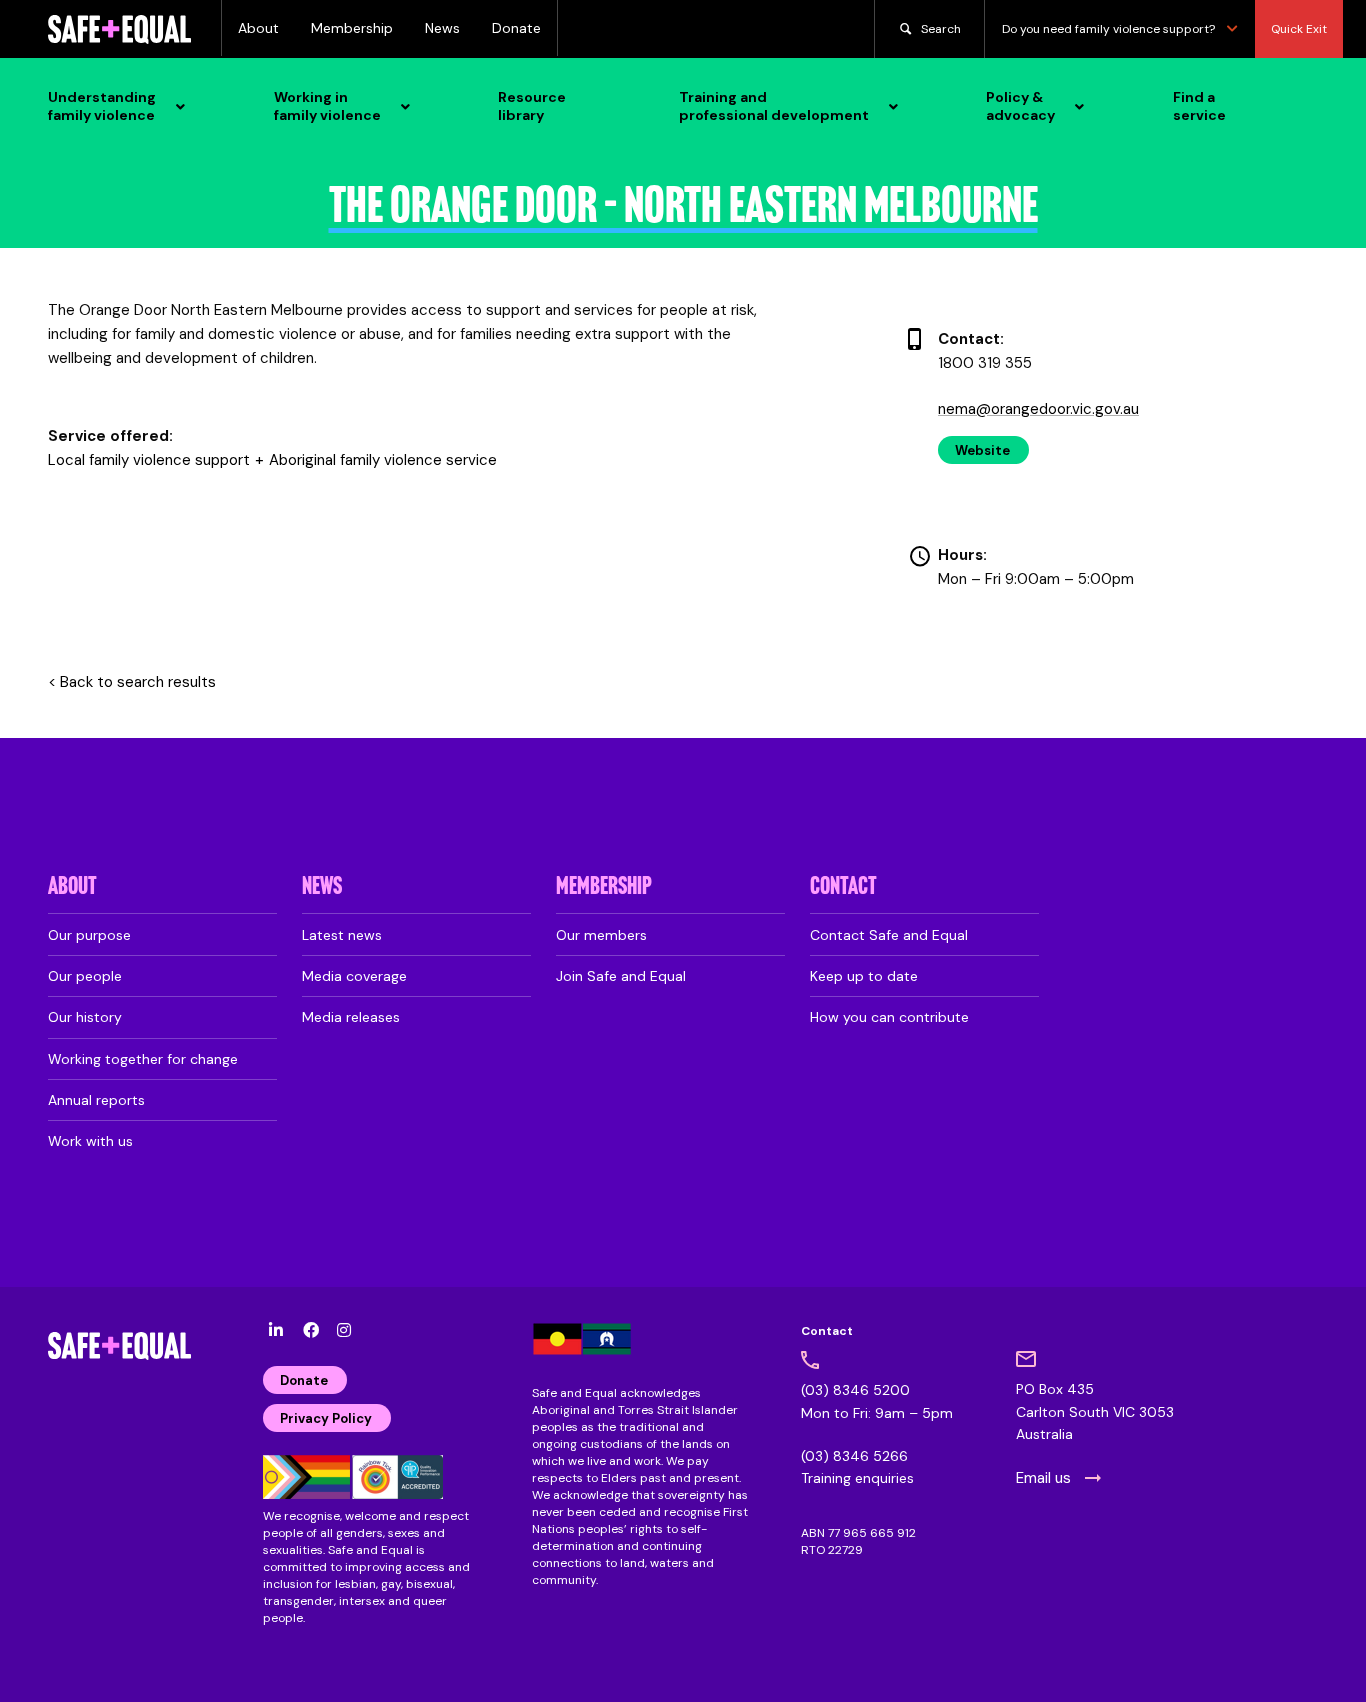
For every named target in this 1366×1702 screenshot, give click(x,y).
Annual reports (96, 1100)
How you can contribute (889, 1017)
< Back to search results (132, 682)
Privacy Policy (326, 1418)
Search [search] (941, 29)
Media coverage (354, 976)
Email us (1043, 1478)
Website (982, 450)
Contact (843, 887)
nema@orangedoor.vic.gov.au (1038, 409)
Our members (601, 935)
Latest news (342, 935)
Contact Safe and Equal (889, 935)
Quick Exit (1299, 29)
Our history (85, 1017)
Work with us (90, 1141)
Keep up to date (864, 976)
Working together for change (143, 1059)
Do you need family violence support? (1108, 29)
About (258, 28)
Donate (516, 28)
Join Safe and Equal (621, 976)
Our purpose (89, 935)
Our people (85, 976)
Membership (352, 28)
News (442, 28)
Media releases (351, 1017)
